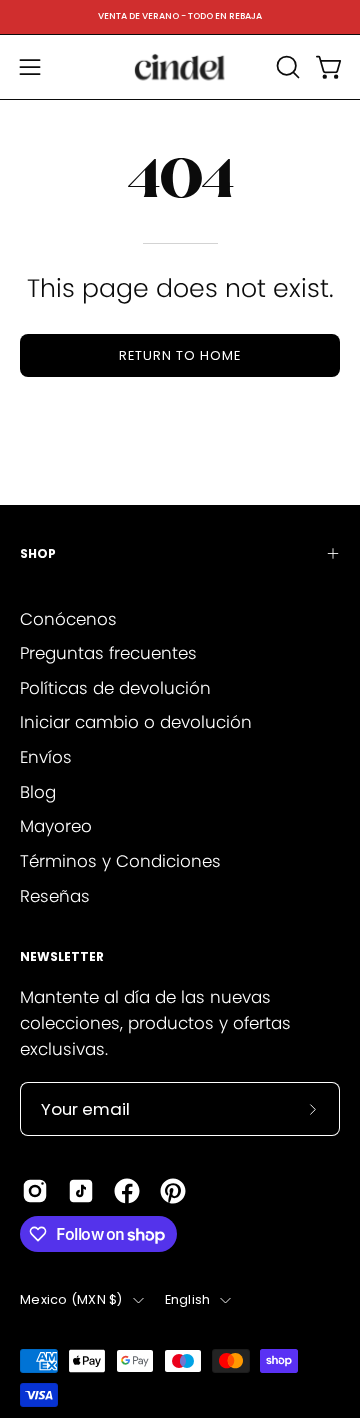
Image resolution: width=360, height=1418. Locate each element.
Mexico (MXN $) (71, 1299)
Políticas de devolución (115, 688)
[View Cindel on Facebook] (127, 1191)
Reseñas (55, 896)
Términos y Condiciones (120, 861)
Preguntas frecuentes (108, 653)
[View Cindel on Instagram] (35, 1191)
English (188, 1299)
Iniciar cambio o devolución (136, 722)
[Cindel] (180, 67)
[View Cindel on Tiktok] (81, 1191)
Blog (38, 792)
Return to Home (179, 355)
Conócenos (68, 619)
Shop (38, 553)
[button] (286, 67)
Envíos (46, 757)
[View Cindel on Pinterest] (173, 1191)
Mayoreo (56, 826)
